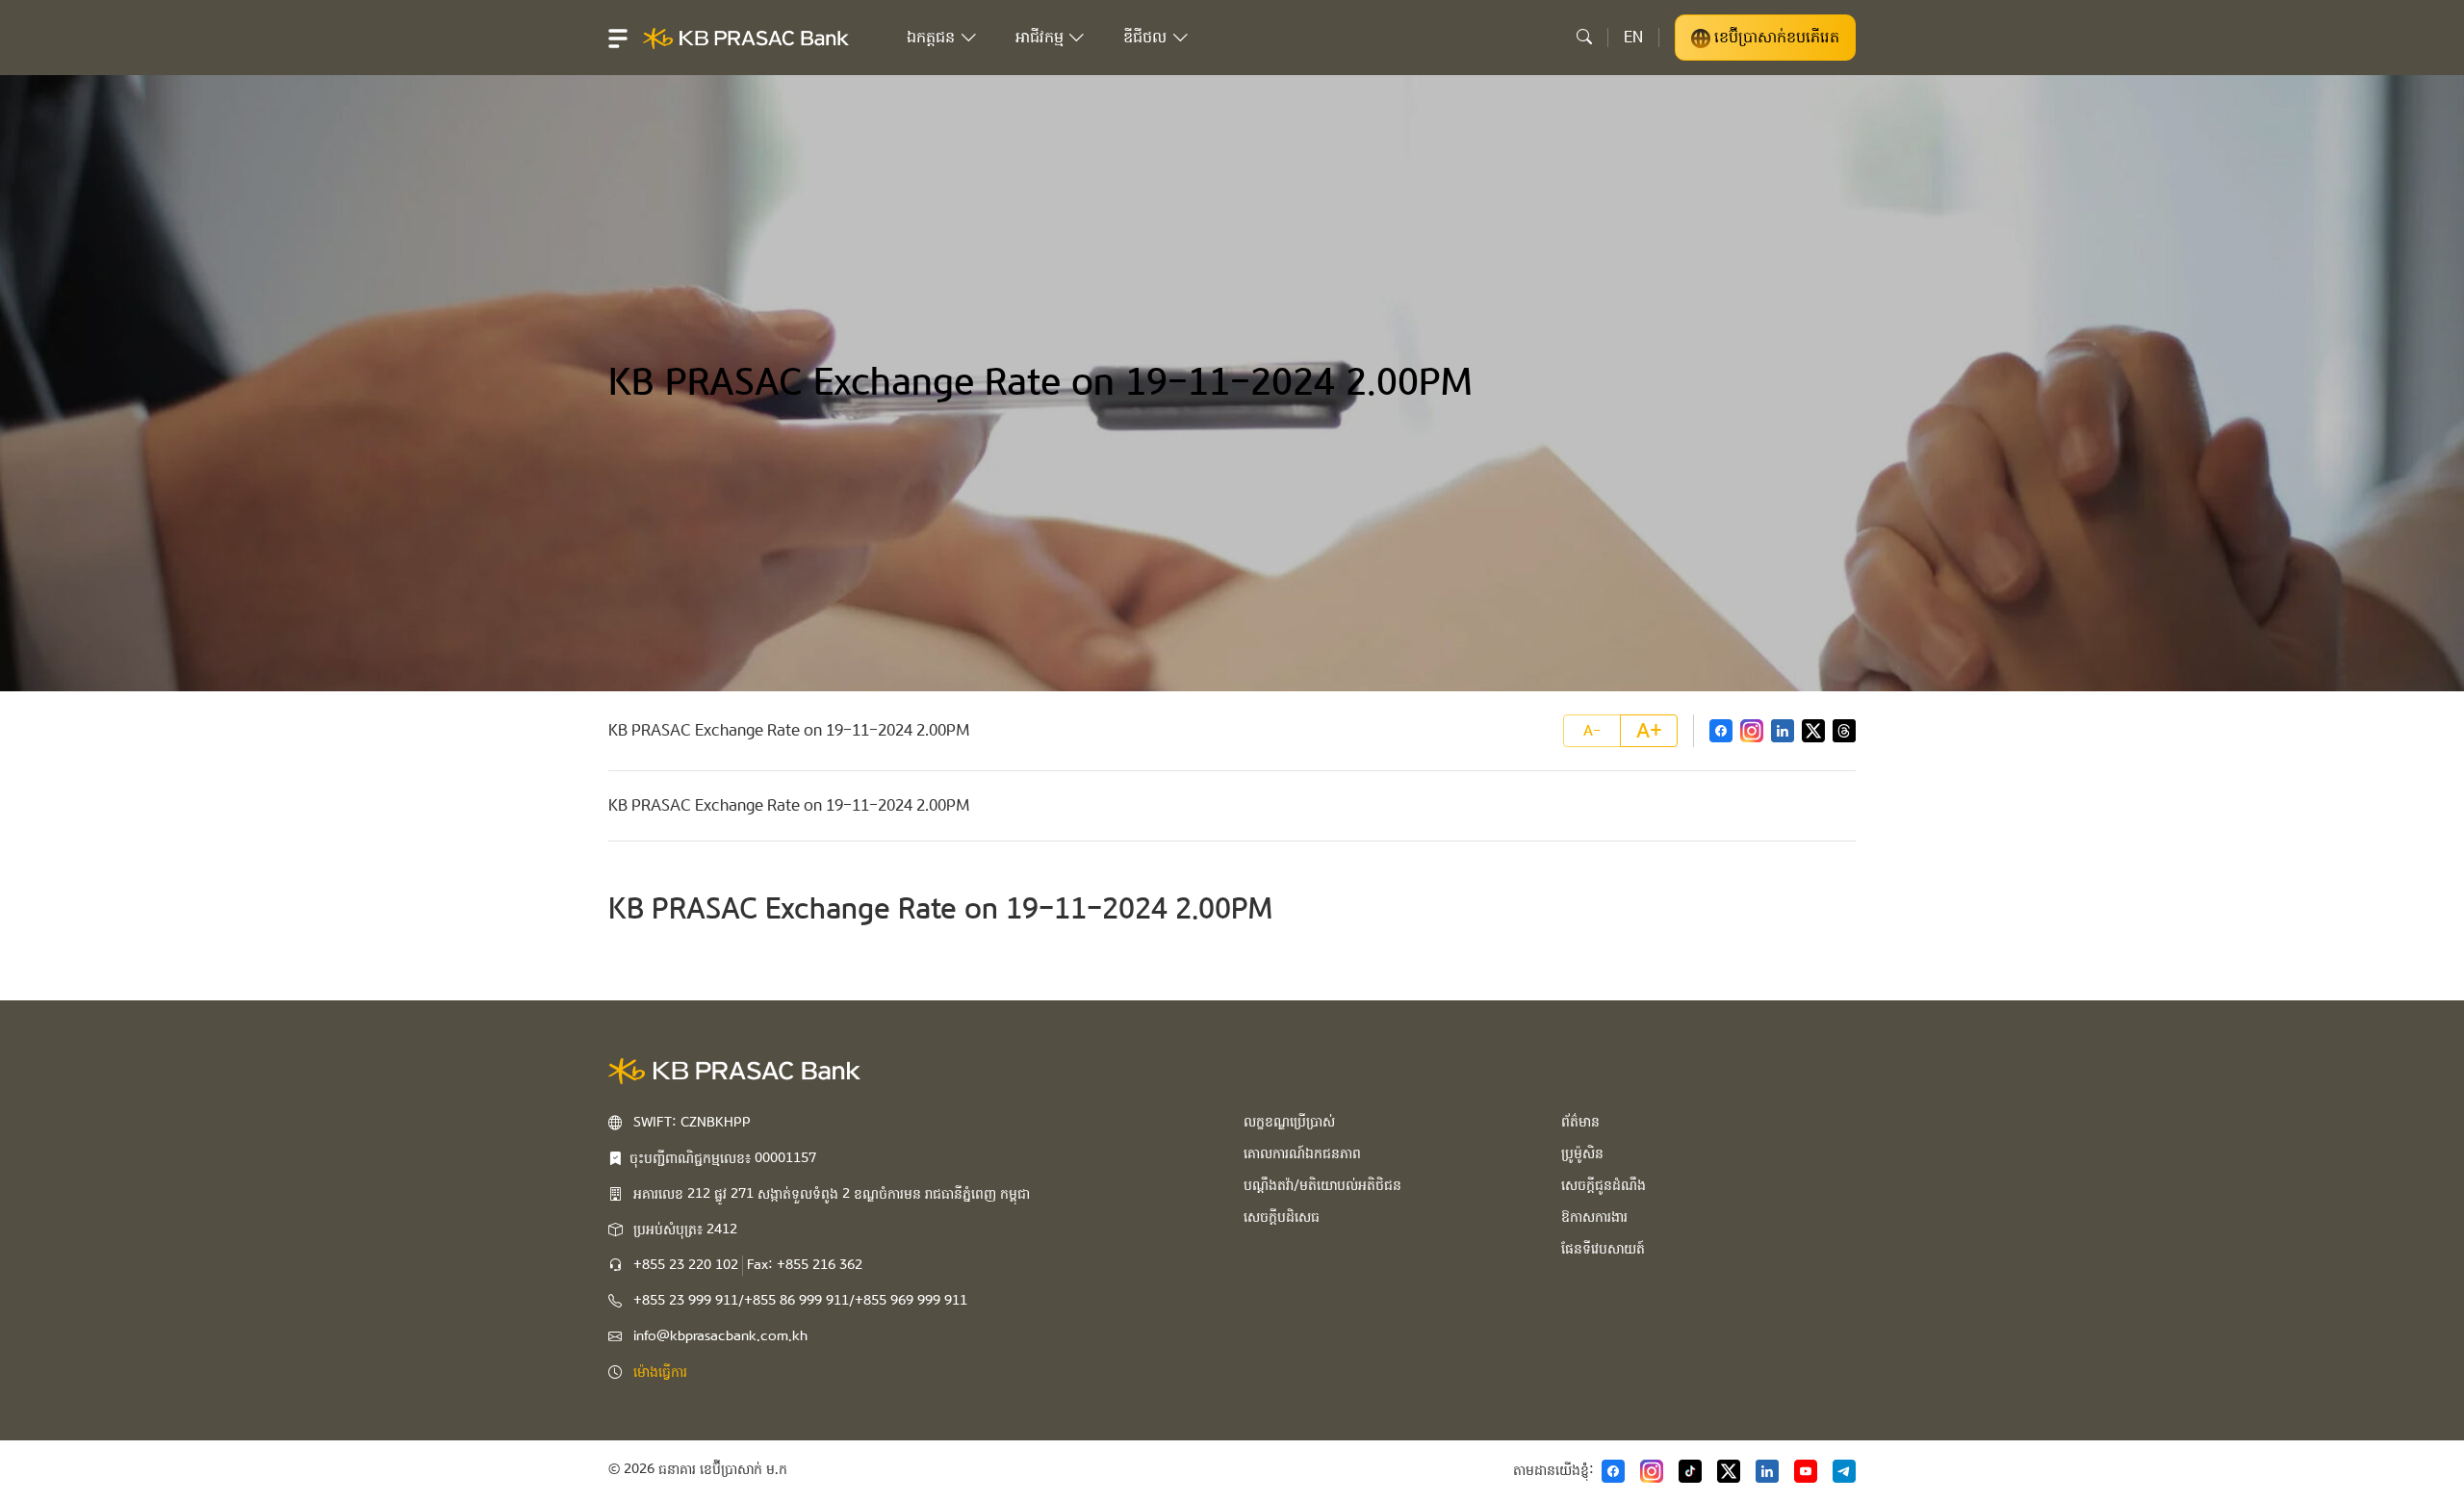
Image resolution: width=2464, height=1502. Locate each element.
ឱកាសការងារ (1594, 1217)
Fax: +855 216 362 (805, 1265)
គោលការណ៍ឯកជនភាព (1302, 1153)
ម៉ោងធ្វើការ (660, 1372)
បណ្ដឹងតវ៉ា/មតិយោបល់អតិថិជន (1322, 1185)
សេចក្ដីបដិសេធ (1282, 1217)
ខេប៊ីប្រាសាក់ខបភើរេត (1775, 37)
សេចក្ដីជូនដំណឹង (1604, 1185)
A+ (1649, 731)
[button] (618, 38)
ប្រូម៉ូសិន (1582, 1153)
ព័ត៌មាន (1580, 1122)
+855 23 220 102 (686, 1265)
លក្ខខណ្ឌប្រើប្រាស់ (1289, 1122)
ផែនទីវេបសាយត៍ (1603, 1249)
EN (1633, 37)
